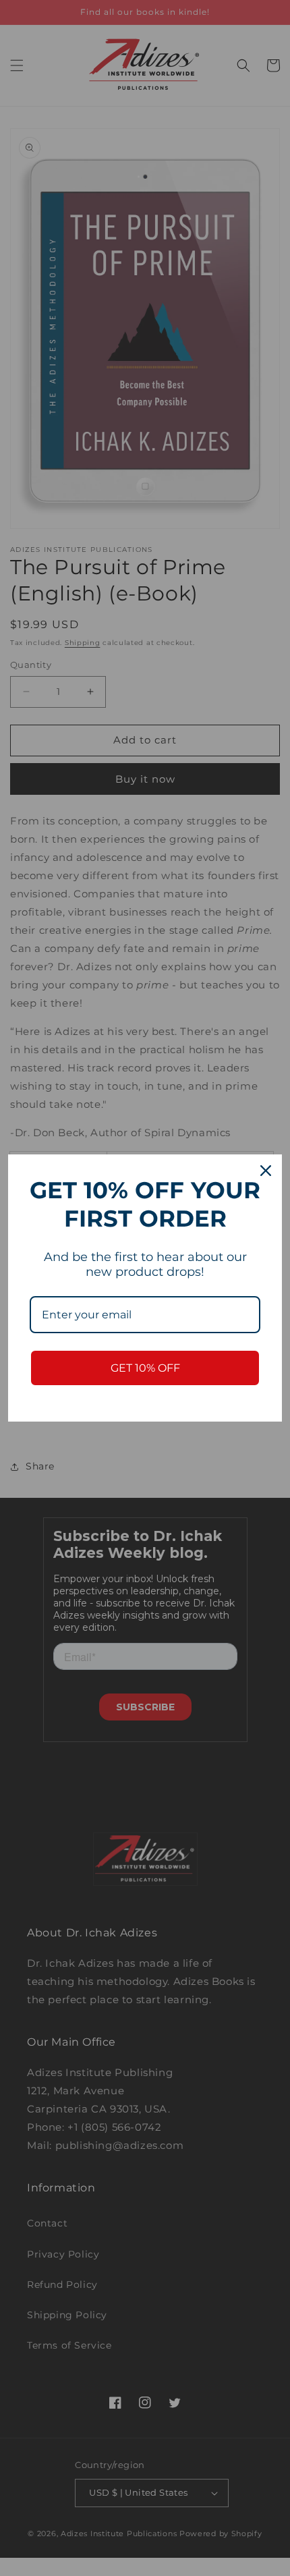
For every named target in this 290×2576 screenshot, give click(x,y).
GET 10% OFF (145, 1368)
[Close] (266, 1171)
